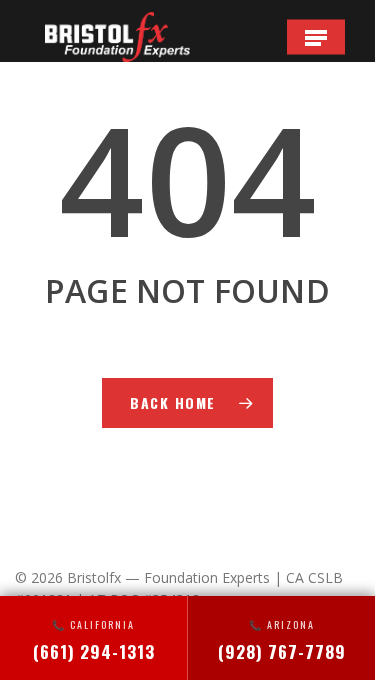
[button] (316, 37)
